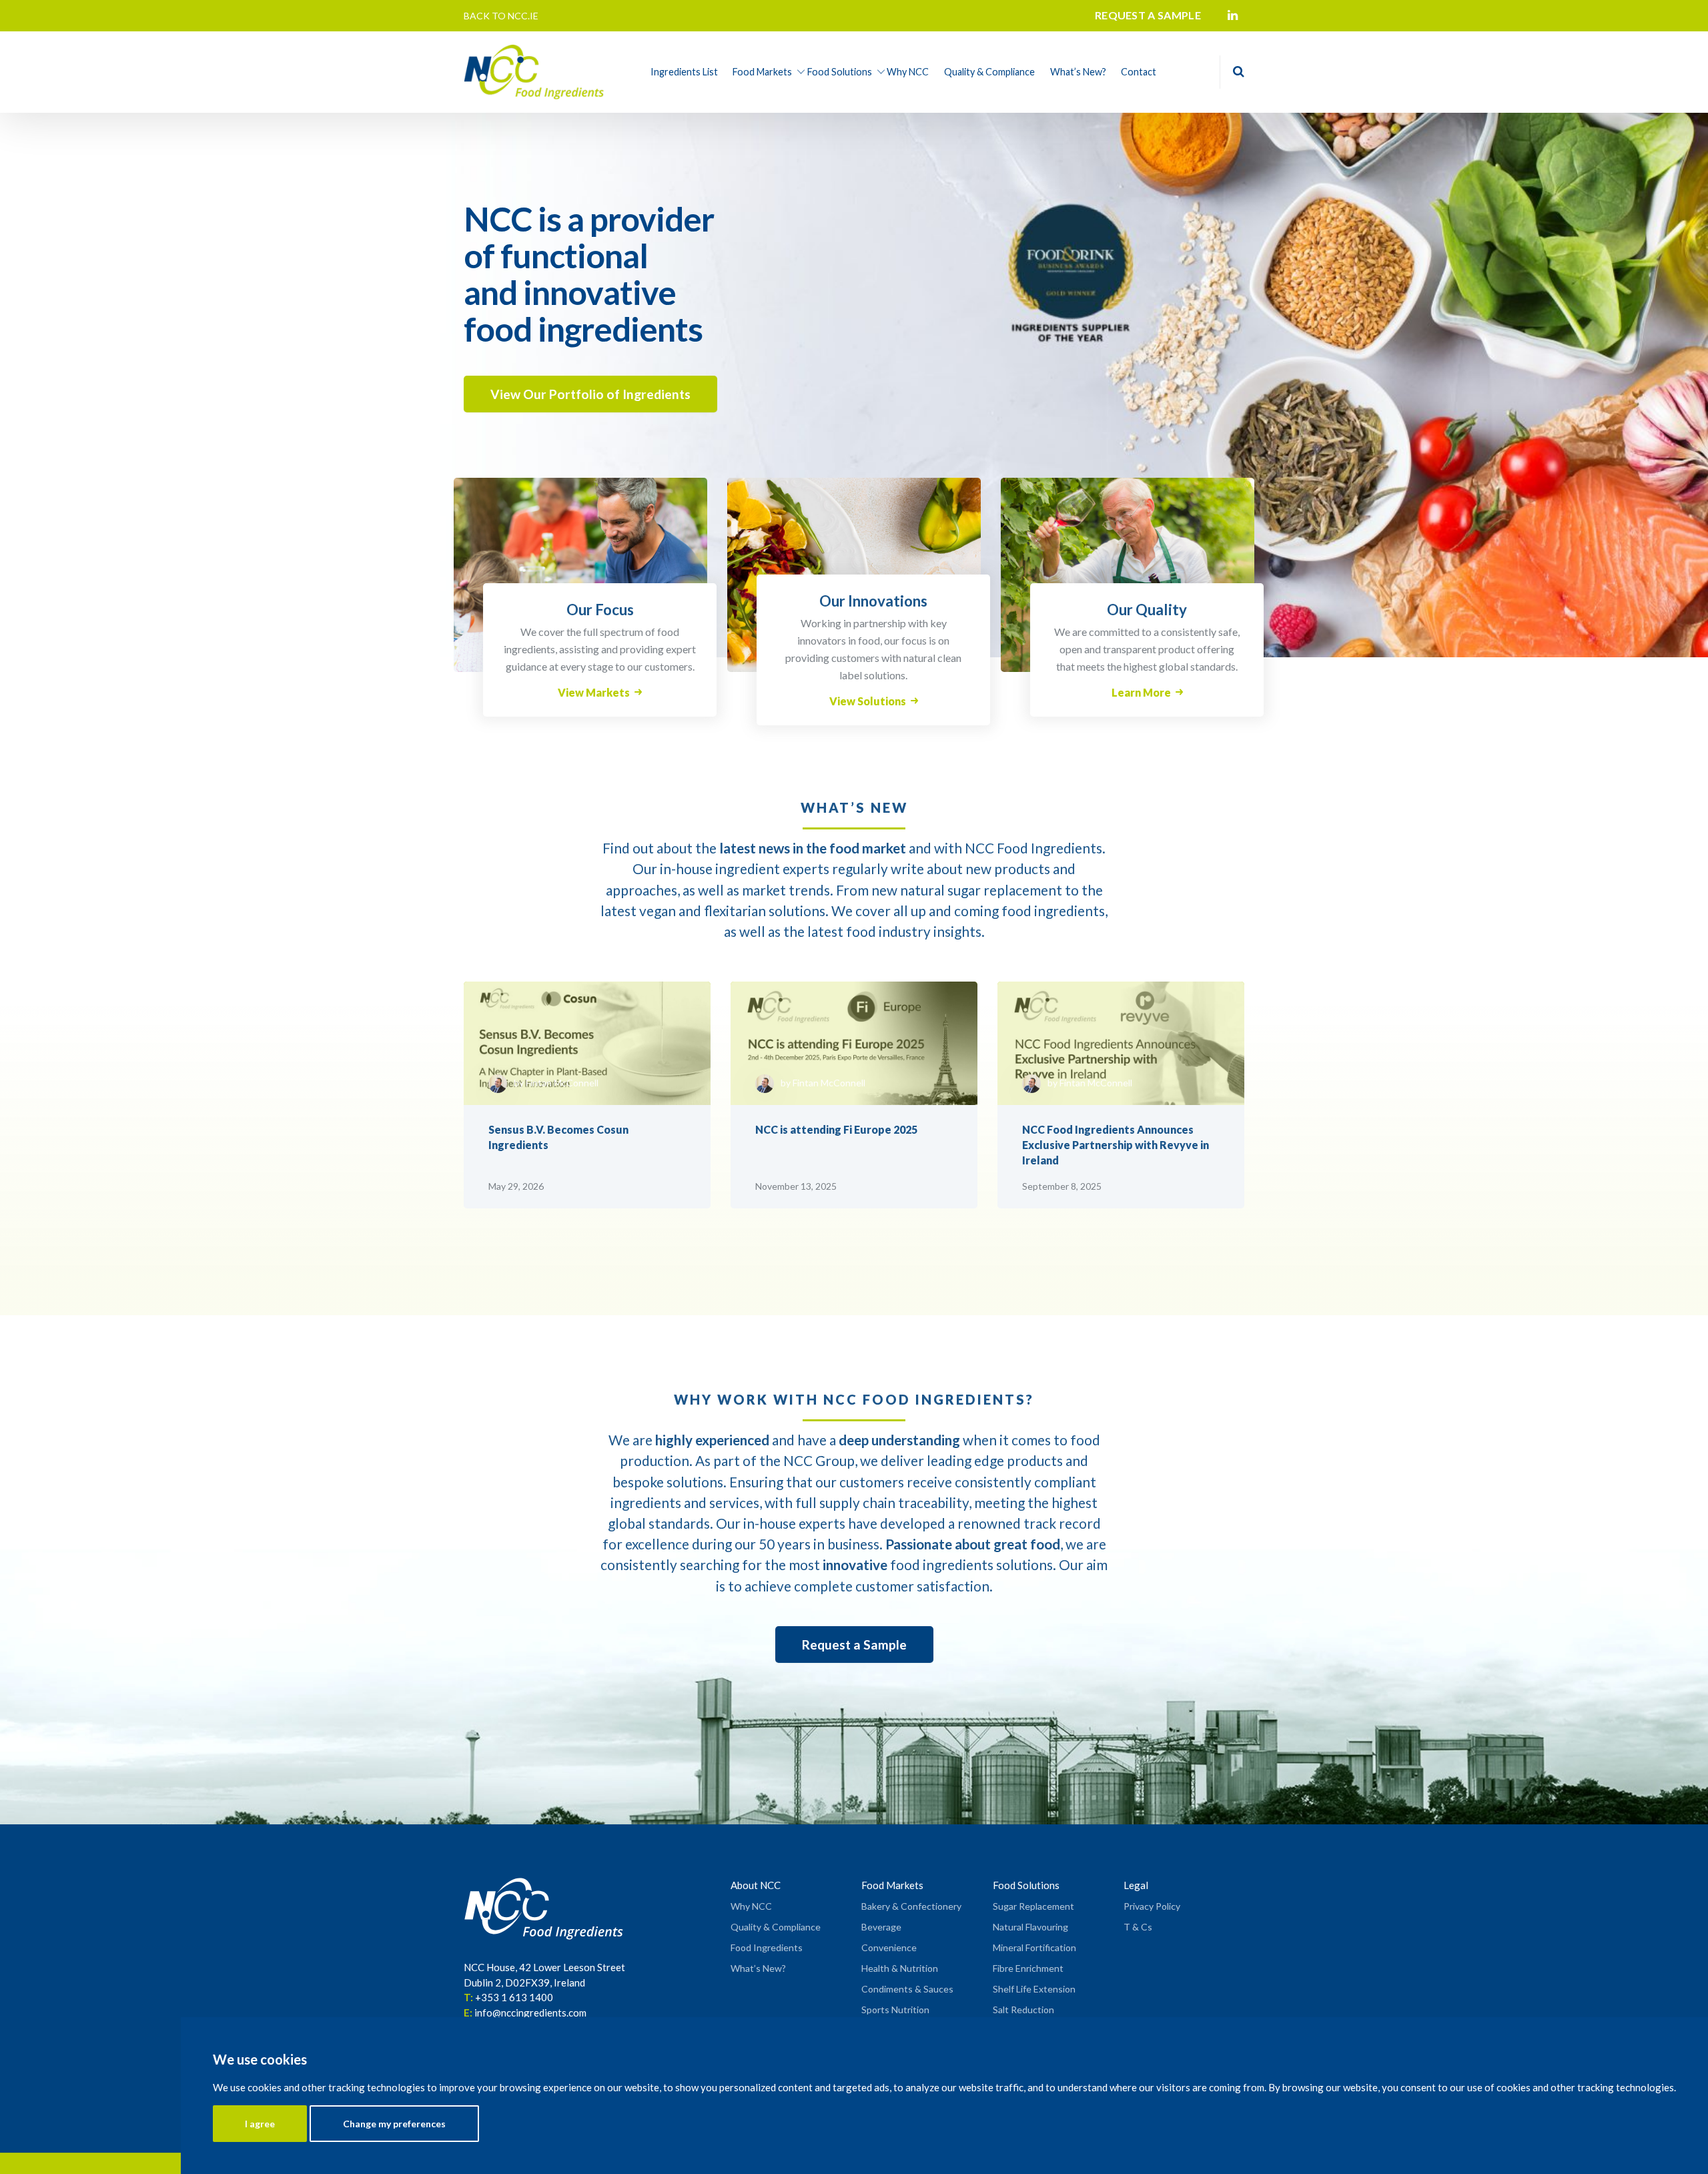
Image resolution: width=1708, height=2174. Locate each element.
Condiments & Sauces (907, 1989)
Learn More (1141, 692)
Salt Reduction (1023, 2010)
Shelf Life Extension (1034, 1989)
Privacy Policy (1152, 1906)
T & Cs (1138, 1927)
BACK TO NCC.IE (501, 16)
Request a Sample (854, 1645)
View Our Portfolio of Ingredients (590, 394)
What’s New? (1078, 72)
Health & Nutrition (900, 1968)
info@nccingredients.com (530, 2013)
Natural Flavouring (1030, 1927)
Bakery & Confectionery (911, 1906)
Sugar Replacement (1033, 1906)
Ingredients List (684, 72)
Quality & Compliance (989, 72)
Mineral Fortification (1034, 1947)
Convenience (889, 1947)
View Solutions (868, 701)
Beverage (881, 1927)
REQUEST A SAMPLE (1148, 15)
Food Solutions (840, 72)
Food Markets (762, 72)
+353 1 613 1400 (514, 1997)
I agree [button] (260, 2124)
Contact (1139, 72)
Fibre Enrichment (1028, 1968)
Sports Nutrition (895, 2010)
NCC (798, 1460)
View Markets (594, 692)
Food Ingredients (767, 1947)
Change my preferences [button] (394, 2124)
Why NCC (908, 72)
